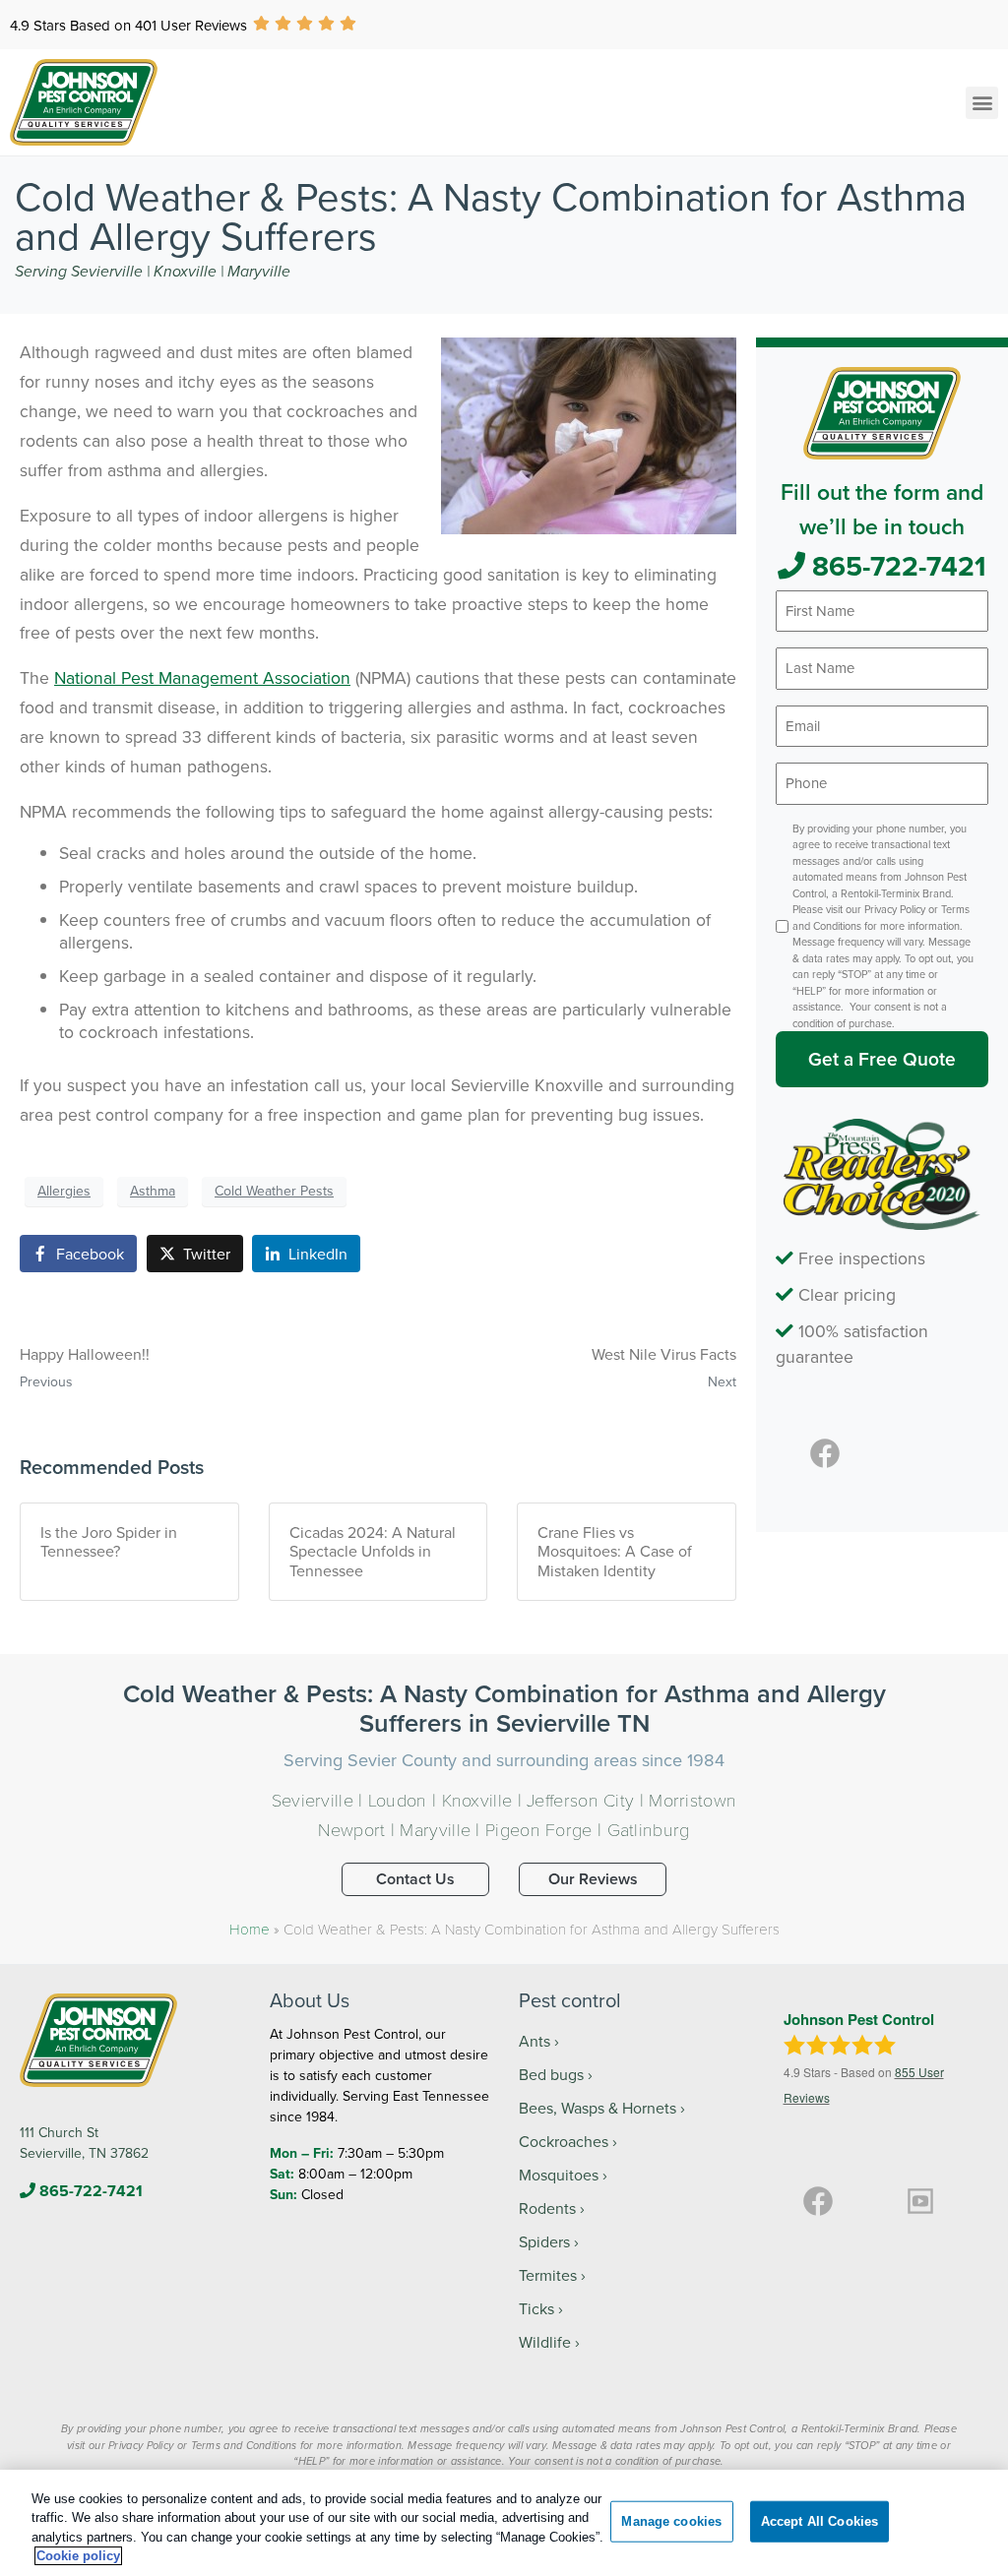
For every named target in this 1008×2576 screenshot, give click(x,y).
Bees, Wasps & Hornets (598, 2108)
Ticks (536, 2308)
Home (250, 1929)
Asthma (153, 1191)
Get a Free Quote (882, 1059)
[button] (982, 103)
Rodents (547, 2208)
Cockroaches (564, 2141)
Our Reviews (593, 1879)
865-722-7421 (896, 566)
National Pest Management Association (202, 677)
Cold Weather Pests (274, 1191)
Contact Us (415, 1879)
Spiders (544, 2241)
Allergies (64, 1191)
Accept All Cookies (819, 2521)
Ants (535, 2041)
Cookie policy (78, 2556)
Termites (548, 2275)
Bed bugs (551, 2074)
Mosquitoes (559, 2175)
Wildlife (545, 2342)
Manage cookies (671, 2521)
